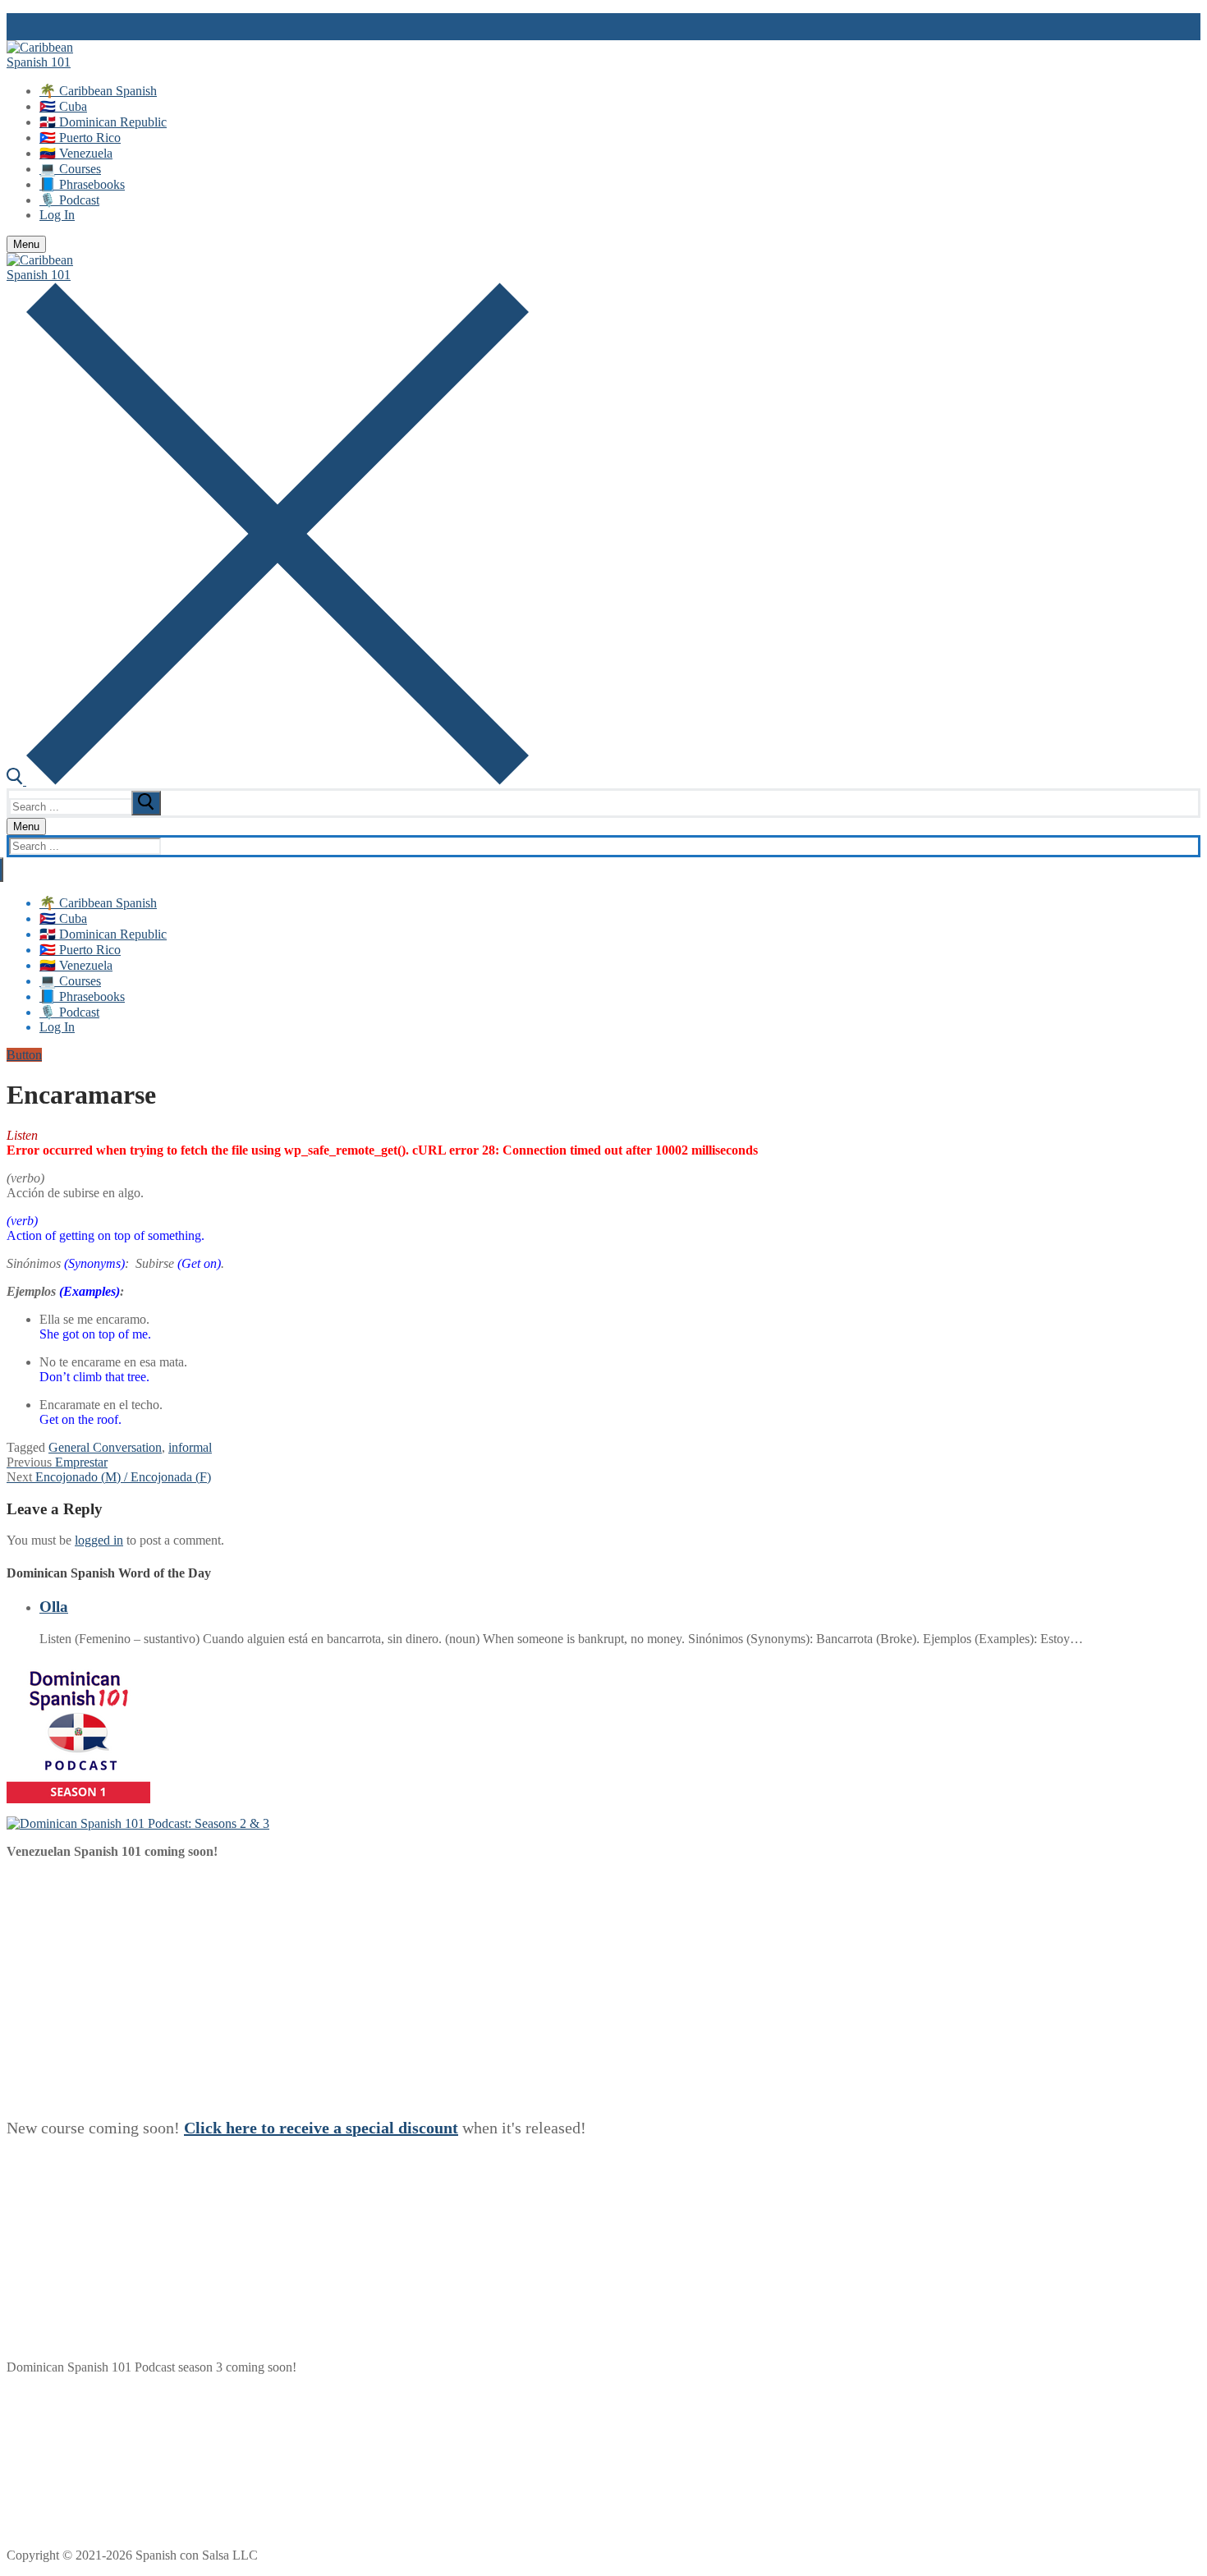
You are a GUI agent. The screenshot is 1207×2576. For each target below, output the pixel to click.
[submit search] (146, 803)
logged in (99, 1540)
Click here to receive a (265, 2128)
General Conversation (105, 1447)
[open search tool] (268, 781)
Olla (54, 1607)
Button (24, 1055)
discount (428, 2128)
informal (190, 1447)
